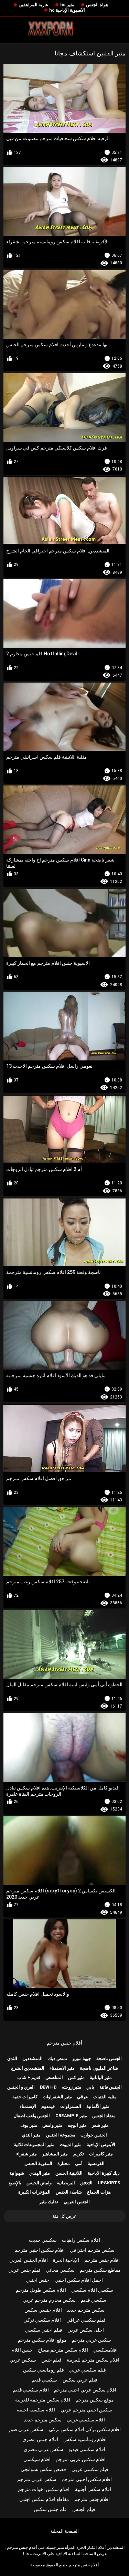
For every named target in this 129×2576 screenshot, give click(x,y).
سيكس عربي (23, 2360)
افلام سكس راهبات (81, 2240)
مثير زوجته (72, 2087)
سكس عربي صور (26, 2429)
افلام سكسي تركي (42, 2320)
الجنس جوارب (94, 2135)
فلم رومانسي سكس (44, 2370)
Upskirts (109, 2183)
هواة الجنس (97, 5)
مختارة (64, 2163)
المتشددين (33, 2058)
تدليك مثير (49, 2202)
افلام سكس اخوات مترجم (44, 2489)
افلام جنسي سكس (43, 2310)
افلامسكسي (105, 2350)
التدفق (86, 2183)
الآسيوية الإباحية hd (67, 10)
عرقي (83, 2097)
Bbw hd (48, 2087)
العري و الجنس (21, 2087)
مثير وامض (52, 2125)
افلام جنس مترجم (102, 2260)
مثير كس (76, 2077)
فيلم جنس (51, 2360)
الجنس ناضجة (109, 2058)
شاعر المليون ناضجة (99, 2068)
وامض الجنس (39, 2183)
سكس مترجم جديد (86, 2310)
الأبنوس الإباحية (101, 2145)
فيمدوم (48, 2106)
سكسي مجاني (60, 2270)
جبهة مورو (82, 2058)
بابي (90, 2087)
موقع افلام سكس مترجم (42, 2340)
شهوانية (17, 2173)
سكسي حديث (43, 2240)
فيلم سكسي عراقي (86, 2320)
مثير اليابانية (101, 2077)
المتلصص (54, 2077)
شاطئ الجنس (69, 2192)
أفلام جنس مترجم (64, 2043)
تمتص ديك (58, 2058)
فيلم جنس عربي (24, 2270)
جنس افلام (22, 2350)
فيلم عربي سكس (80, 2380)
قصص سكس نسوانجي (43, 2469)
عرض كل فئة (65, 2216)
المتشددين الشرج (28, 2068)
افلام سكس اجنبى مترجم (87, 2479)
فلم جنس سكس (50, 2509)
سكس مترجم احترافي (92, 2250)
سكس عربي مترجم (92, 2340)
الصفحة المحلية (64, 2531)
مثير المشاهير (55, 2154)
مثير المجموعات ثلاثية (34, 2145)
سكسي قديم (94, 2300)
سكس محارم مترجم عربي (49, 2300)
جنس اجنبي (38, 2280)
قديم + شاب (29, 2077)
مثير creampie (71, 2116)
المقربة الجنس (38, 2163)
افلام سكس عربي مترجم (81, 2459)
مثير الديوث (71, 2145)
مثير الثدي (31, 2135)
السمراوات (71, 2106)
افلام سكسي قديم (31, 2390)
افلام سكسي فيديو (87, 2449)
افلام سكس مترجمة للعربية (43, 2400)
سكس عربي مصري (44, 2449)
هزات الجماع (99, 2192)
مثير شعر (100, 2125)
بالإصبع (15, 2183)
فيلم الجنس (84, 2509)
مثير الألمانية (98, 2106)
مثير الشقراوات (57, 2097)
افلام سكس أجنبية (93, 2489)
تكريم (79, 2154)
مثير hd (67, 5)
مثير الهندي (40, 2173)
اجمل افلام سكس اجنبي (79, 2280)
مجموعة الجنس (61, 2135)
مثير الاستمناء (62, 2068)
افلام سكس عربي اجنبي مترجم (85, 2390)
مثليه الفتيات (105, 2097)
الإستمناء (28, 2106)
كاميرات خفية (25, 2097)
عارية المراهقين (34, 5)
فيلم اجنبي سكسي (44, 2330)
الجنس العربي (77, 2202)
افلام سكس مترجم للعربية (93, 2360)
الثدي (12, 2058)
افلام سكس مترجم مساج (63, 2350)
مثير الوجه (77, 2125)
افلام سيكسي (37, 2459)
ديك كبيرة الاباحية (104, 2173)
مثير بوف (29, 2125)
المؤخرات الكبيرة (34, 2192)
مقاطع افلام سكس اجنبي (44, 2499)
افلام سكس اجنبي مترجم (40, 2250)
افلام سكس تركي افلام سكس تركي (85, 2429)
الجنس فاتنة (111, 2087)
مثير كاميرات (101, 2154)
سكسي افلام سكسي (92, 2290)
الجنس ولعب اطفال (32, 2116)
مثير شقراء (26, 2154)
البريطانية (66, 2183)
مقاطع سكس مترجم (100, 2270)
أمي (79, 2163)
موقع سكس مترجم (95, 2400)
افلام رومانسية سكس (85, 2439)
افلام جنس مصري (40, 2439)
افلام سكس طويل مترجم (41, 2290)
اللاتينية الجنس (69, 2173)
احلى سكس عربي (86, 2330)
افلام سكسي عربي (86, 2420)
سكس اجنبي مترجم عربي (86, 2410)
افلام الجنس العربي (29, 2260)
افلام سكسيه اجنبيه (36, 2410)
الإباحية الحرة (66, 2260)
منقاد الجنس (104, 2116)
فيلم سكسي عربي (88, 2370)
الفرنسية (96, 2163)
